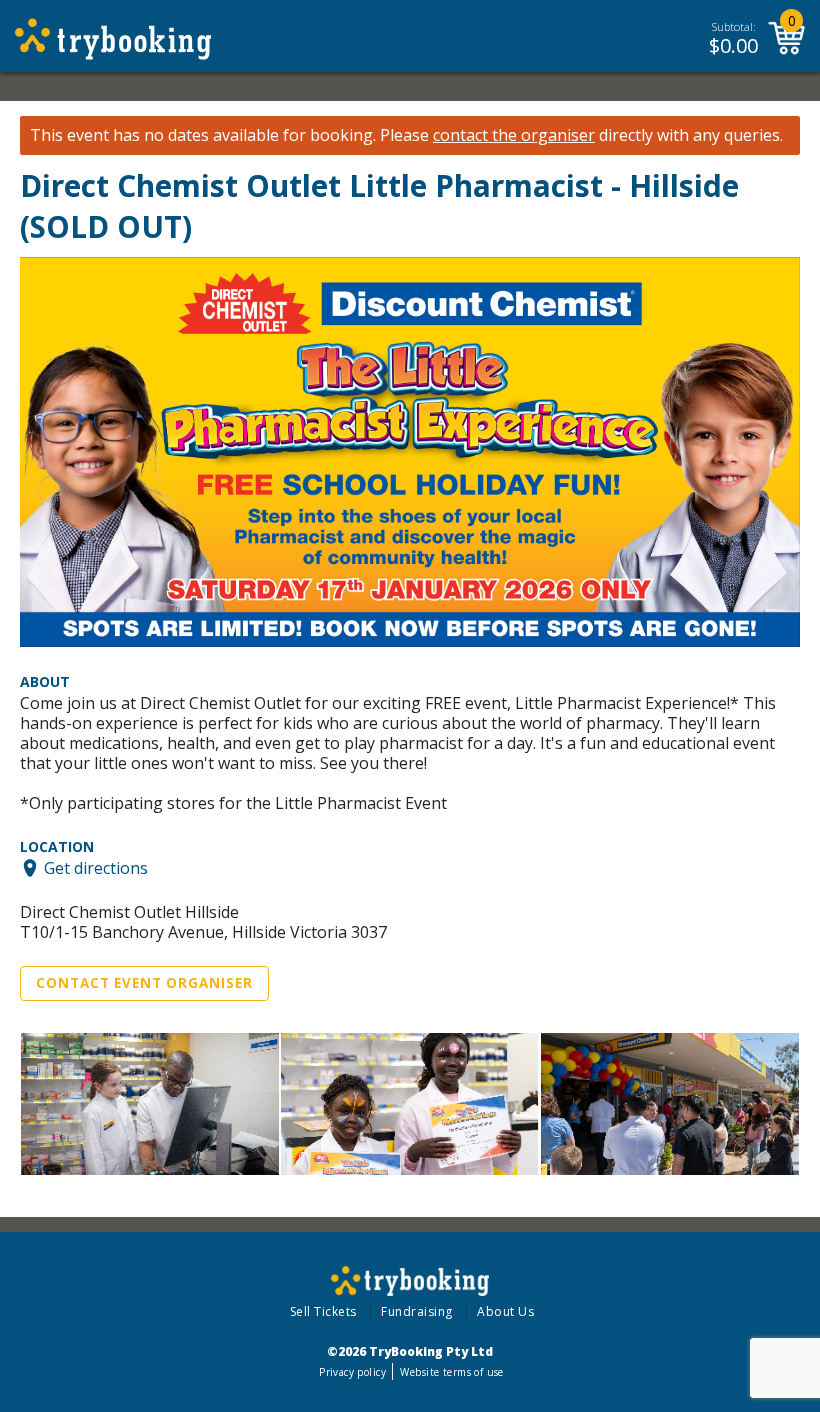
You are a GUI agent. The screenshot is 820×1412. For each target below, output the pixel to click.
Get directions (96, 868)
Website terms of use (451, 1372)
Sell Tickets (323, 1311)
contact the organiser (514, 135)
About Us (505, 1311)
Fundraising (417, 1311)
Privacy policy (352, 1372)
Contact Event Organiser (144, 983)
